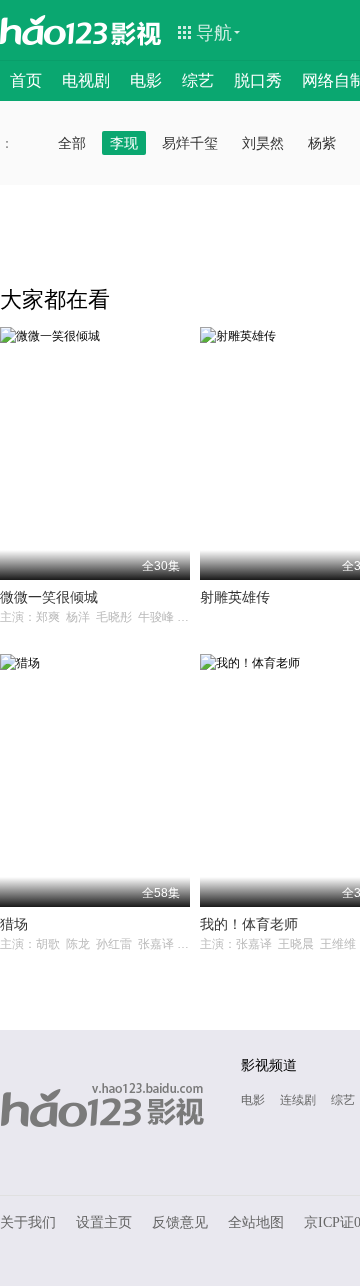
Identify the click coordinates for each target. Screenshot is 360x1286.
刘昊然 (263, 143)
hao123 (54, 30)
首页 (26, 80)
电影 (146, 80)
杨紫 (322, 143)
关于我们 (28, 1222)
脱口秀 (258, 80)
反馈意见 (180, 1222)
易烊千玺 (190, 143)
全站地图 (256, 1222)
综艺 (198, 80)
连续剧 (298, 1100)
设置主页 (104, 1222)
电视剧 (86, 80)
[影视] (137, 32)
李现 (124, 143)
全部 (72, 143)
